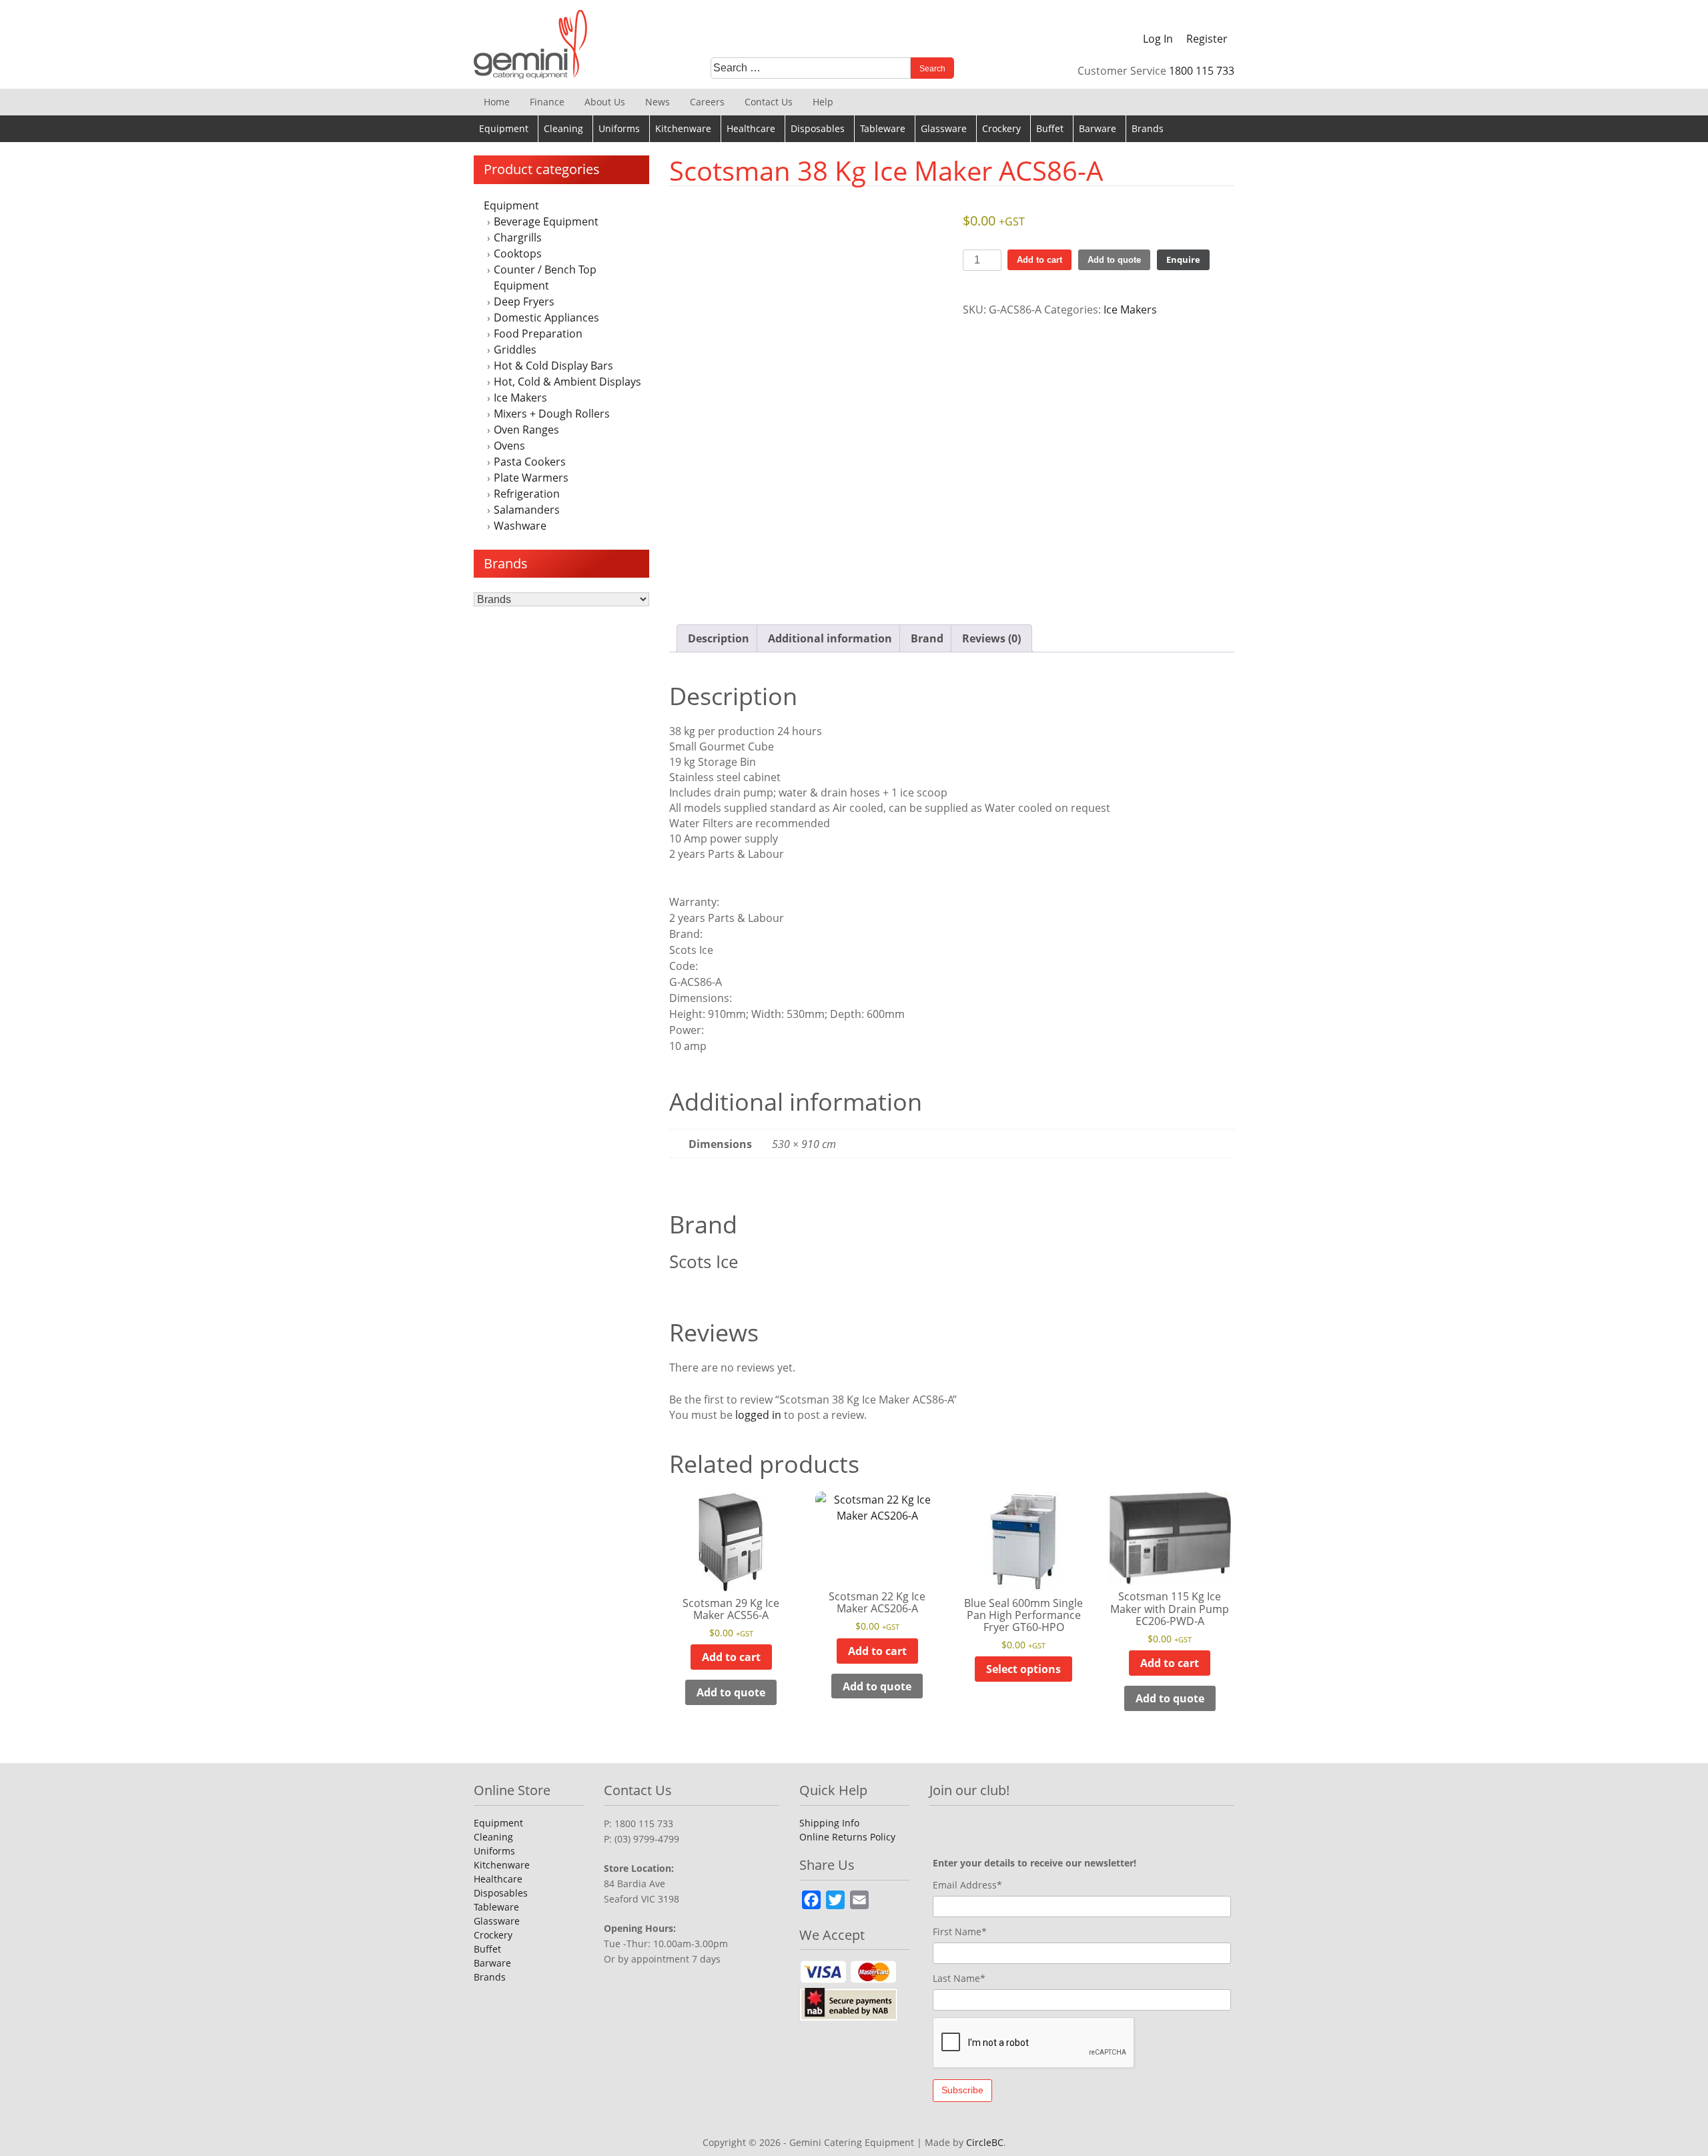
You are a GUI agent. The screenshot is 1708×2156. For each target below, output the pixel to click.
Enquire (1183, 259)
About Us (605, 102)
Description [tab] (719, 638)
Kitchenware (683, 128)
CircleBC (985, 2142)
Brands (1148, 128)
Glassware (944, 128)
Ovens (509, 446)
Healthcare (751, 128)
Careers (707, 102)
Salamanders (527, 510)
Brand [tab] (927, 638)
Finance (547, 102)
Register (1207, 39)
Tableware (883, 128)
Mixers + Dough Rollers (552, 414)
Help (823, 102)
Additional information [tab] (830, 638)
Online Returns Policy (847, 1837)
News (658, 102)
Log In (1158, 39)
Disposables (818, 128)
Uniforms (619, 128)
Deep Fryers (524, 302)
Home (497, 102)
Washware (520, 526)
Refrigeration (527, 494)
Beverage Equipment (546, 221)
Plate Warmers (531, 478)
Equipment (504, 128)
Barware (1098, 128)
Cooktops (518, 253)
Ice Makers (520, 398)
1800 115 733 (1202, 71)
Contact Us (769, 102)
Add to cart (1039, 260)
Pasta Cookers (530, 462)
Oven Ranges (526, 430)
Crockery (1001, 128)
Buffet (1050, 128)
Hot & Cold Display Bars (553, 366)
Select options (1023, 1669)
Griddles (515, 350)
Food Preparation (538, 334)
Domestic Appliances (546, 318)
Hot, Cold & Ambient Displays (567, 382)
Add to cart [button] (731, 1657)
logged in (758, 1415)
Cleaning (563, 128)
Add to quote (1114, 260)
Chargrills (518, 237)
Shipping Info (829, 1823)
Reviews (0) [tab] (991, 638)
